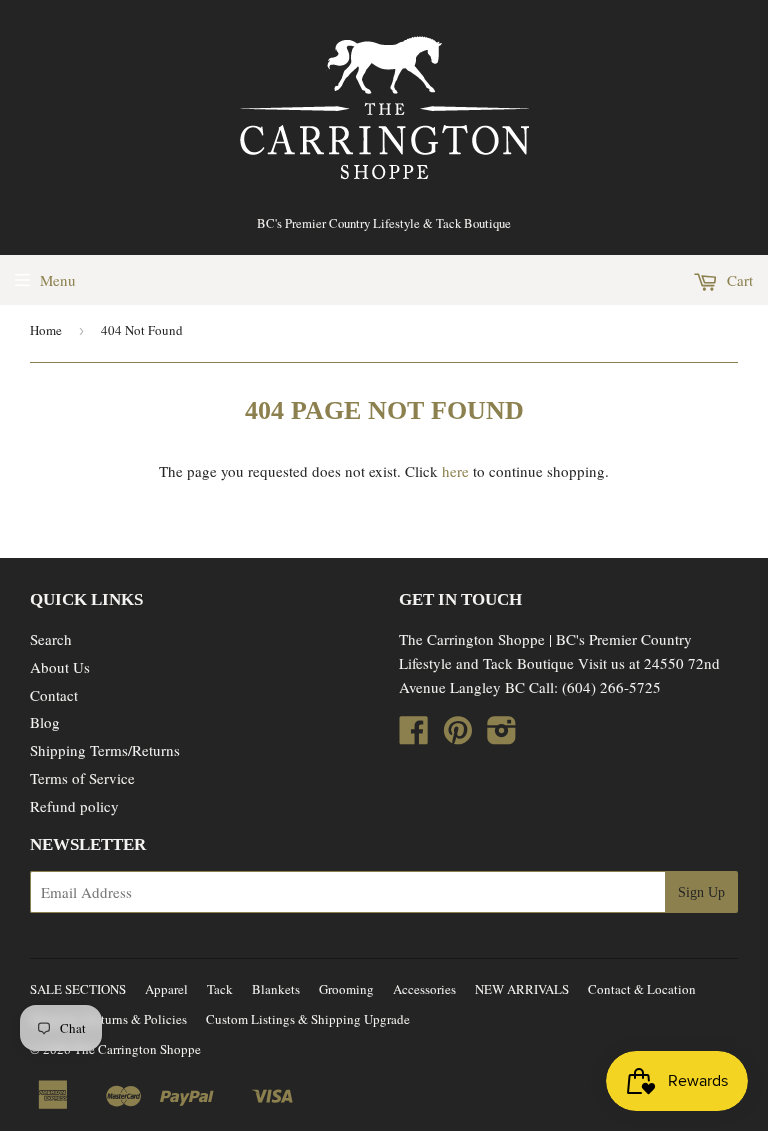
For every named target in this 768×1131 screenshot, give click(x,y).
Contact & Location (642, 989)
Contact (54, 695)
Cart (738, 280)
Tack (220, 989)
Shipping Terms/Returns (105, 750)
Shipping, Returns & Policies (108, 1019)
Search (51, 639)
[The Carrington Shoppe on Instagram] (502, 736)
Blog (45, 722)
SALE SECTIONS (78, 989)
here (455, 471)
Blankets (276, 989)
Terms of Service (82, 778)
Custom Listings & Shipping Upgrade (308, 1019)
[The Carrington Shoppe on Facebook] (414, 736)
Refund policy (74, 806)
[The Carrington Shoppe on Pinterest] (458, 736)
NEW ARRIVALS (522, 989)
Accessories (424, 989)
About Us (60, 667)
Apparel (166, 989)
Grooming (346, 989)
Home (46, 330)
